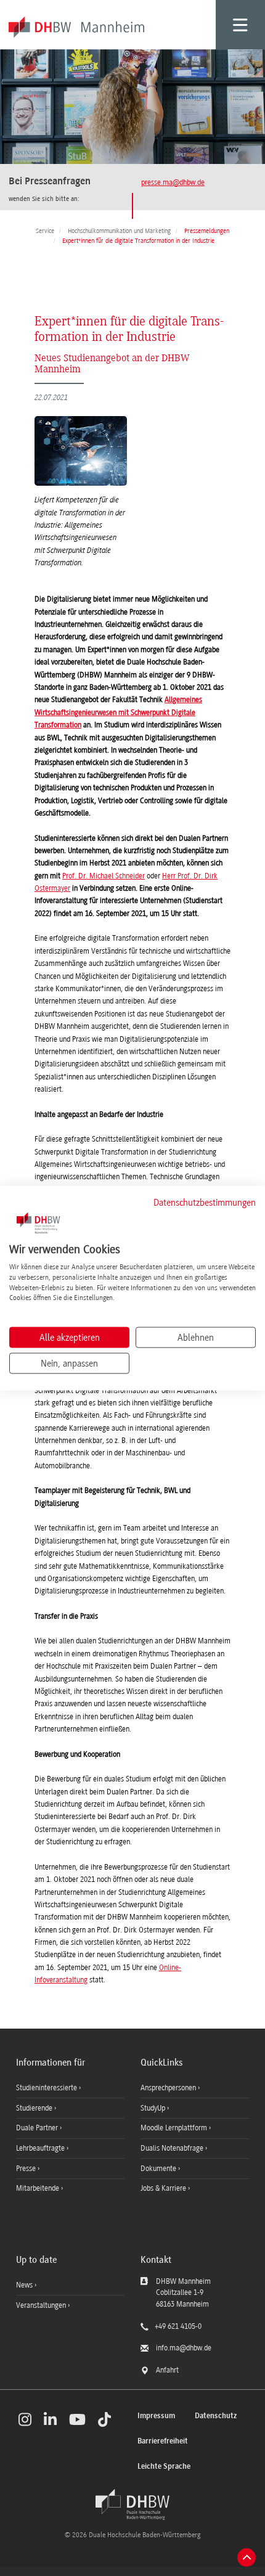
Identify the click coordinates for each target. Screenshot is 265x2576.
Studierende (35, 2108)
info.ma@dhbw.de (184, 2348)
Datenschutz (216, 2416)
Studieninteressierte (47, 2088)
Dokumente (159, 2169)
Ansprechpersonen (169, 2088)
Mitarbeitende (39, 2188)
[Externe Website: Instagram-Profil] (25, 2419)
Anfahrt (167, 2370)
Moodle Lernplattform (175, 2128)
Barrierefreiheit (163, 2441)
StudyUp (154, 2108)
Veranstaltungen (41, 2305)
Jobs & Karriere (164, 2188)
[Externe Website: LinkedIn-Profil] (50, 2419)
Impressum (156, 2416)
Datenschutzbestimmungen (205, 1202)
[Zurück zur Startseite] (132, 2504)
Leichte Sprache (164, 2467)
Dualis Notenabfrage (173, 2148)
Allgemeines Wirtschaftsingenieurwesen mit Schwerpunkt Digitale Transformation (118, 712)
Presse (27, 2169)
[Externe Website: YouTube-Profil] (77, 2419)
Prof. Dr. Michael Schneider (104, 876)
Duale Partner (38, 2128)
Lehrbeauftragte (41, 2148)
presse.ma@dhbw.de (173, 182)
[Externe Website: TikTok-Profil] (104, 2419)
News (24, 2285)
